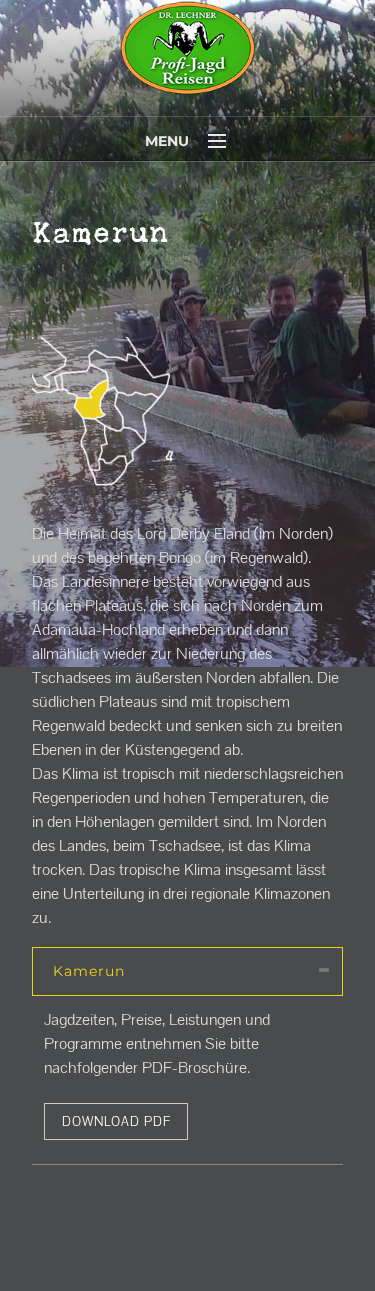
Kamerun (89, 971)
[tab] (187, 971)
